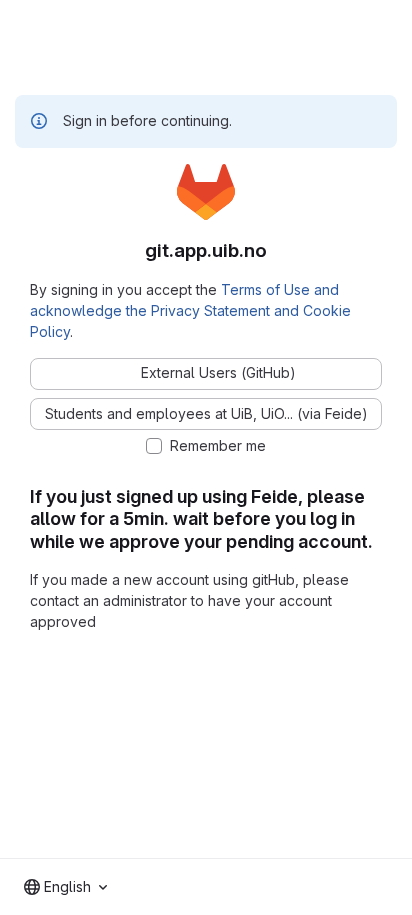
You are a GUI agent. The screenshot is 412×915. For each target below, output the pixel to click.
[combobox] (65, 887)
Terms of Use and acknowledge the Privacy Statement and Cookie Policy (190, 310)
